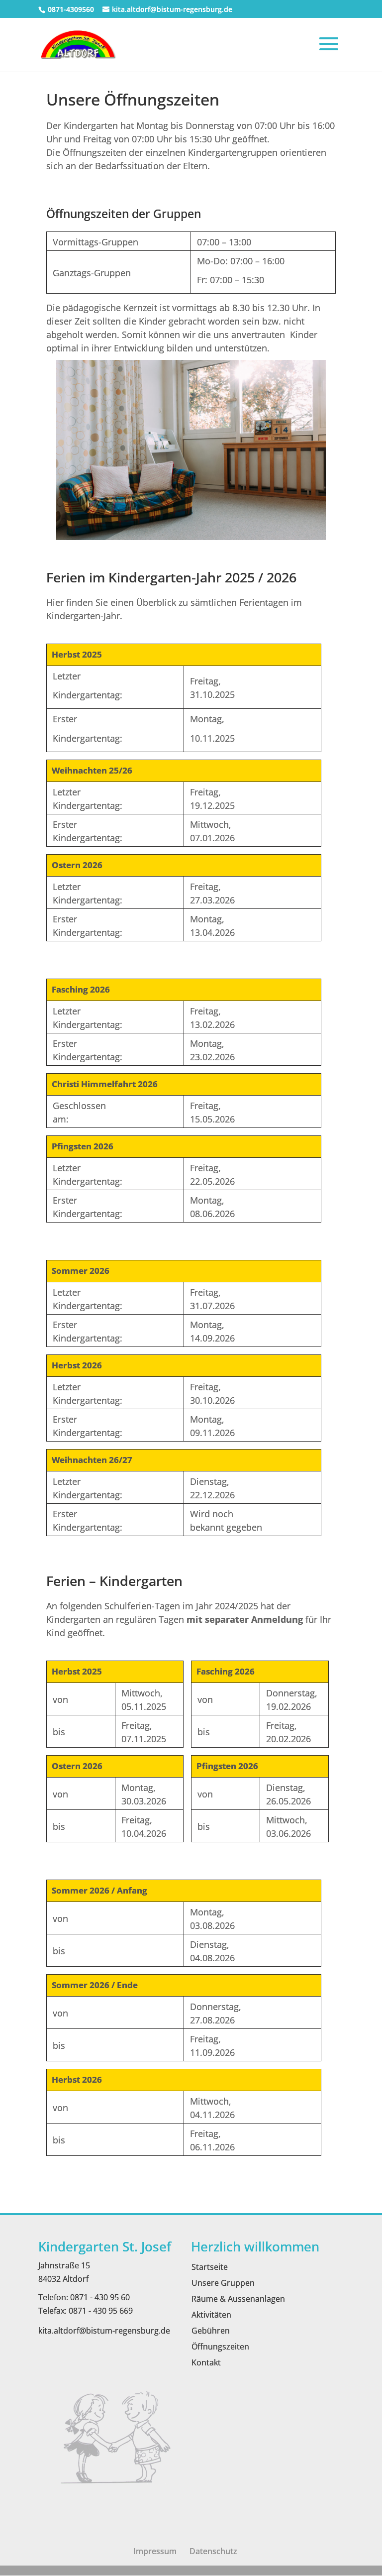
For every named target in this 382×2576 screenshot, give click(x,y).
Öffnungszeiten (220, 2347)
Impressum (155, 2551)
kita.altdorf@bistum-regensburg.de (104, 2331)
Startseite (210, 2267)
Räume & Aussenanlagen (238, 2299)
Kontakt (206, 2362)
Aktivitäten (211, 2315)
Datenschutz (213, 2551)
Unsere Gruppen (223, 2283)
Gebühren (211, 2331)
